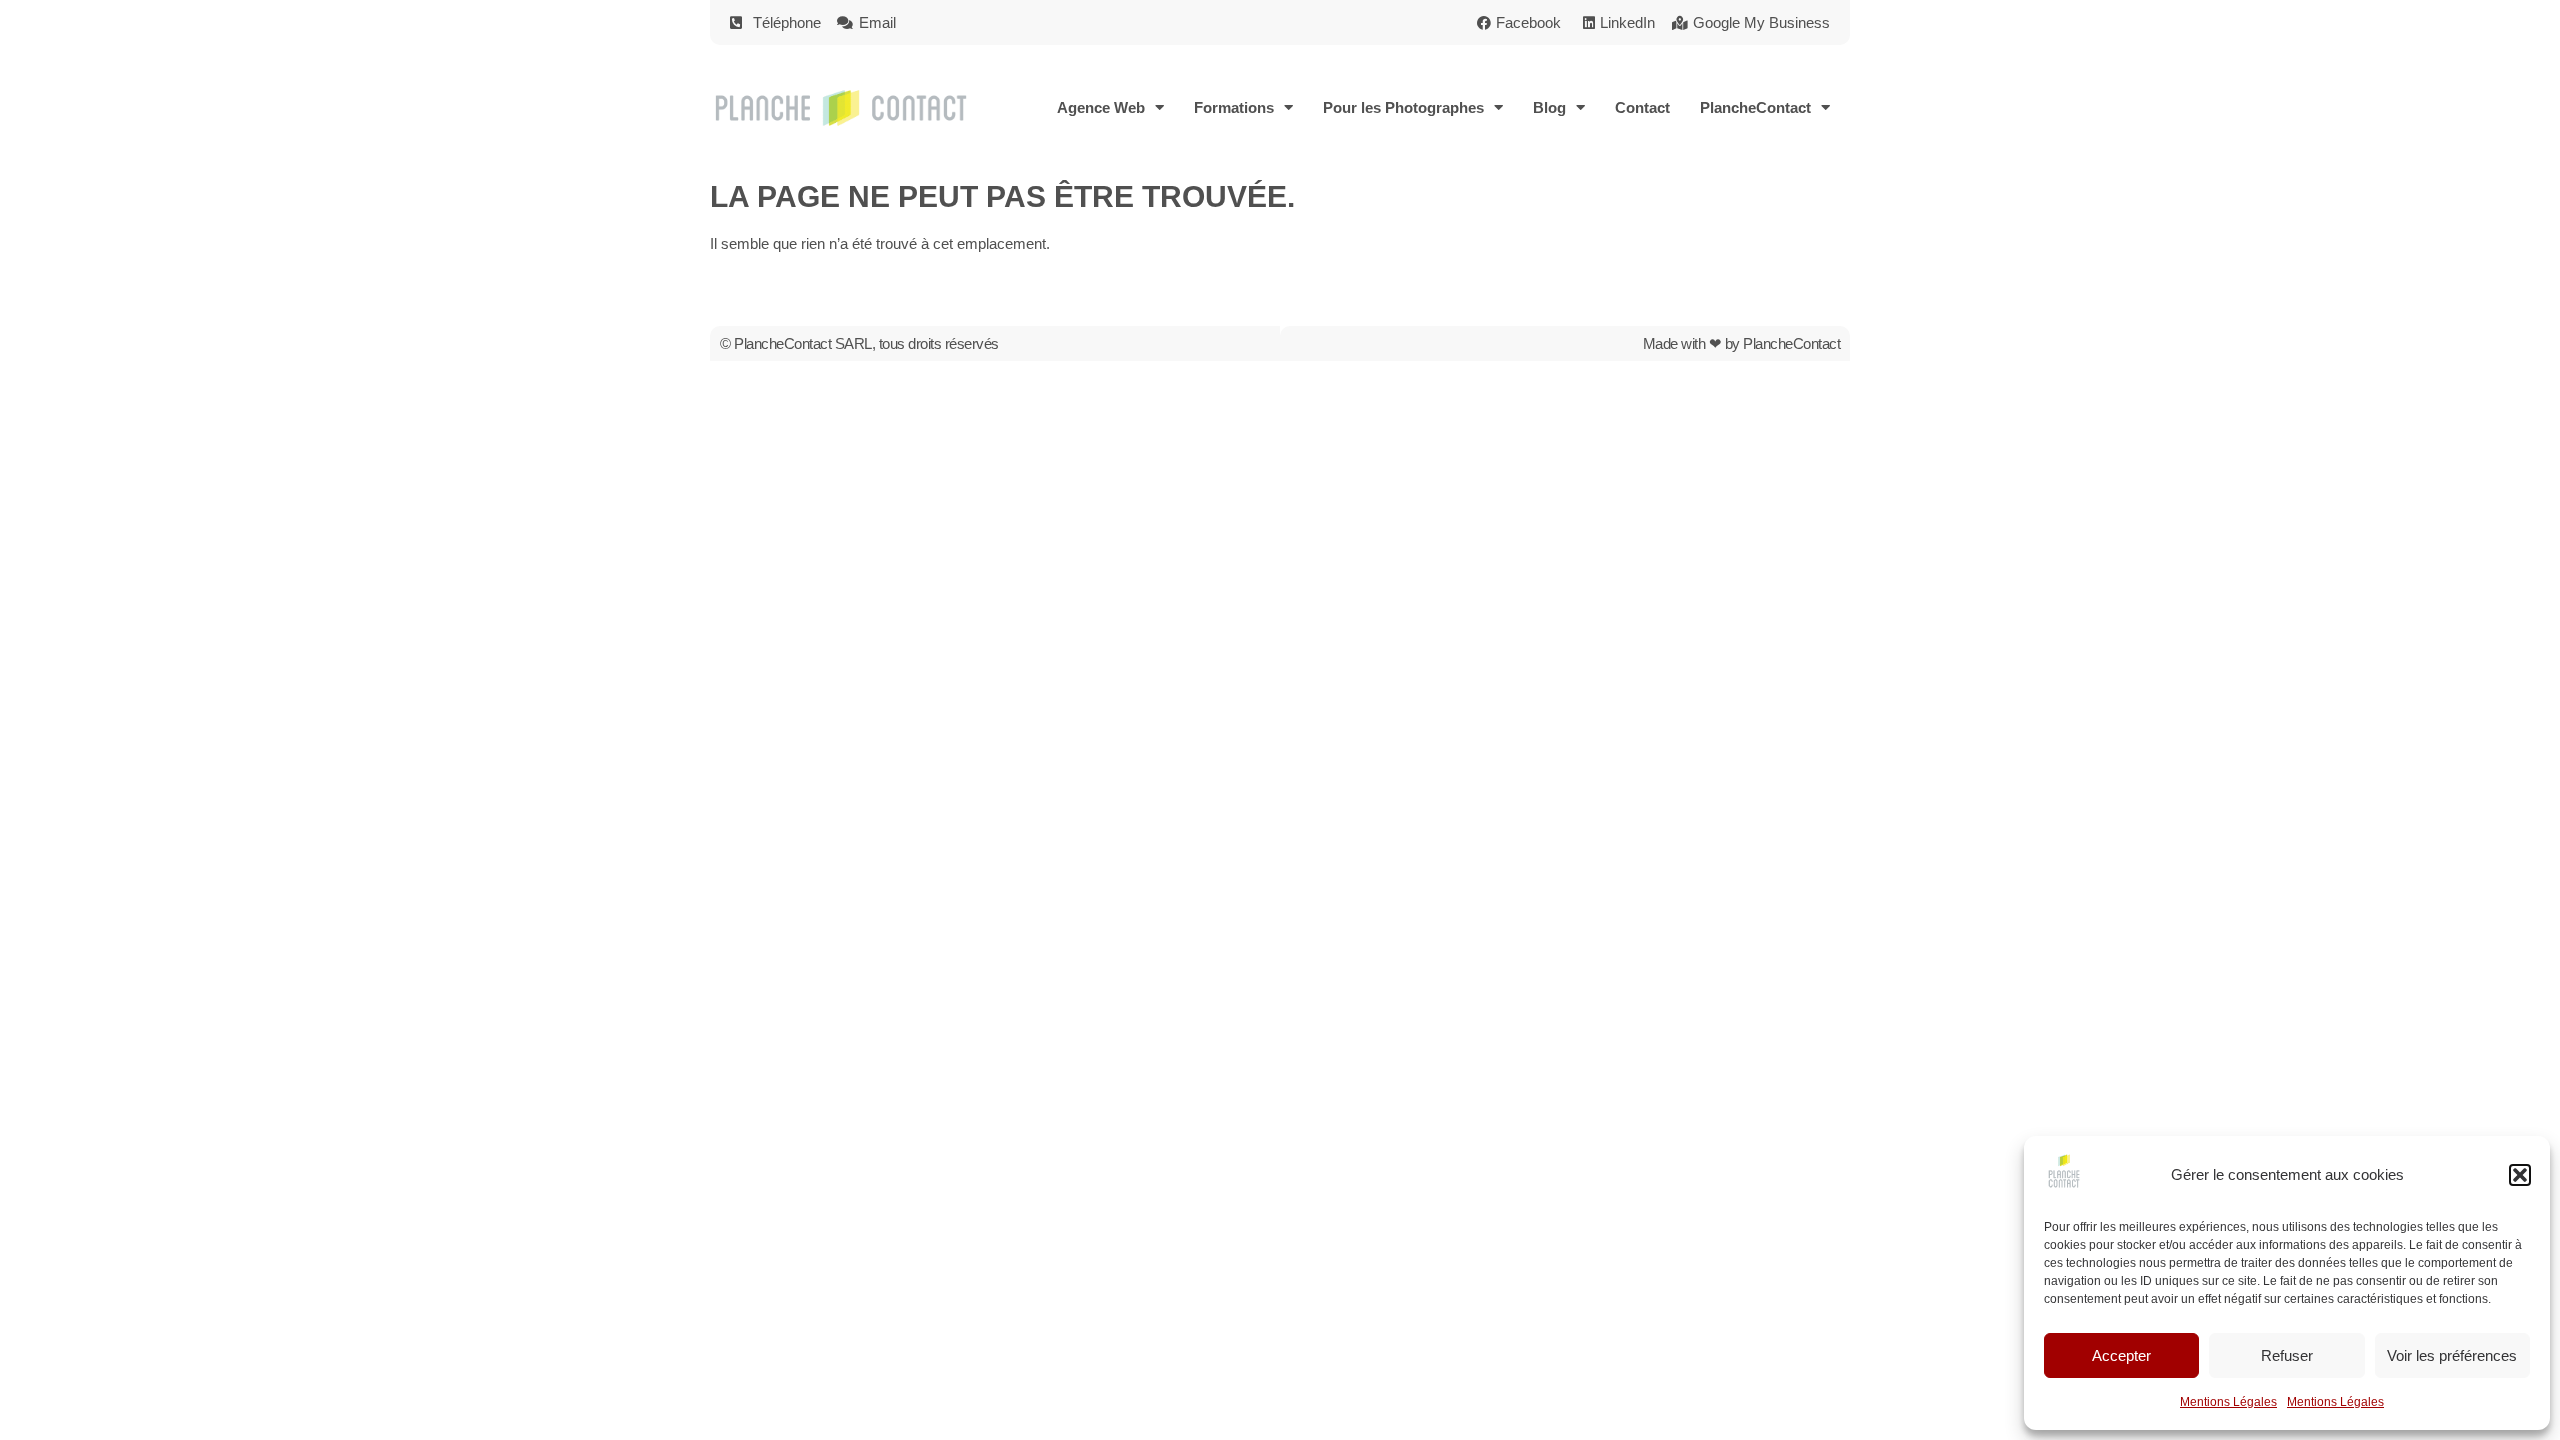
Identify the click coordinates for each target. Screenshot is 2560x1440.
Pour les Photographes (1403, 107)
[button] (2520, 1175)
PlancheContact (1755, 107)
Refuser (2287, 1355)
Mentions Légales (2228, 1402)
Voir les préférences (2452, 1355)
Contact (1642, 107)
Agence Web (1101, 107)
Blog (1549, 107)
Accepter (2121, 1355)
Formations (1234, 107)
